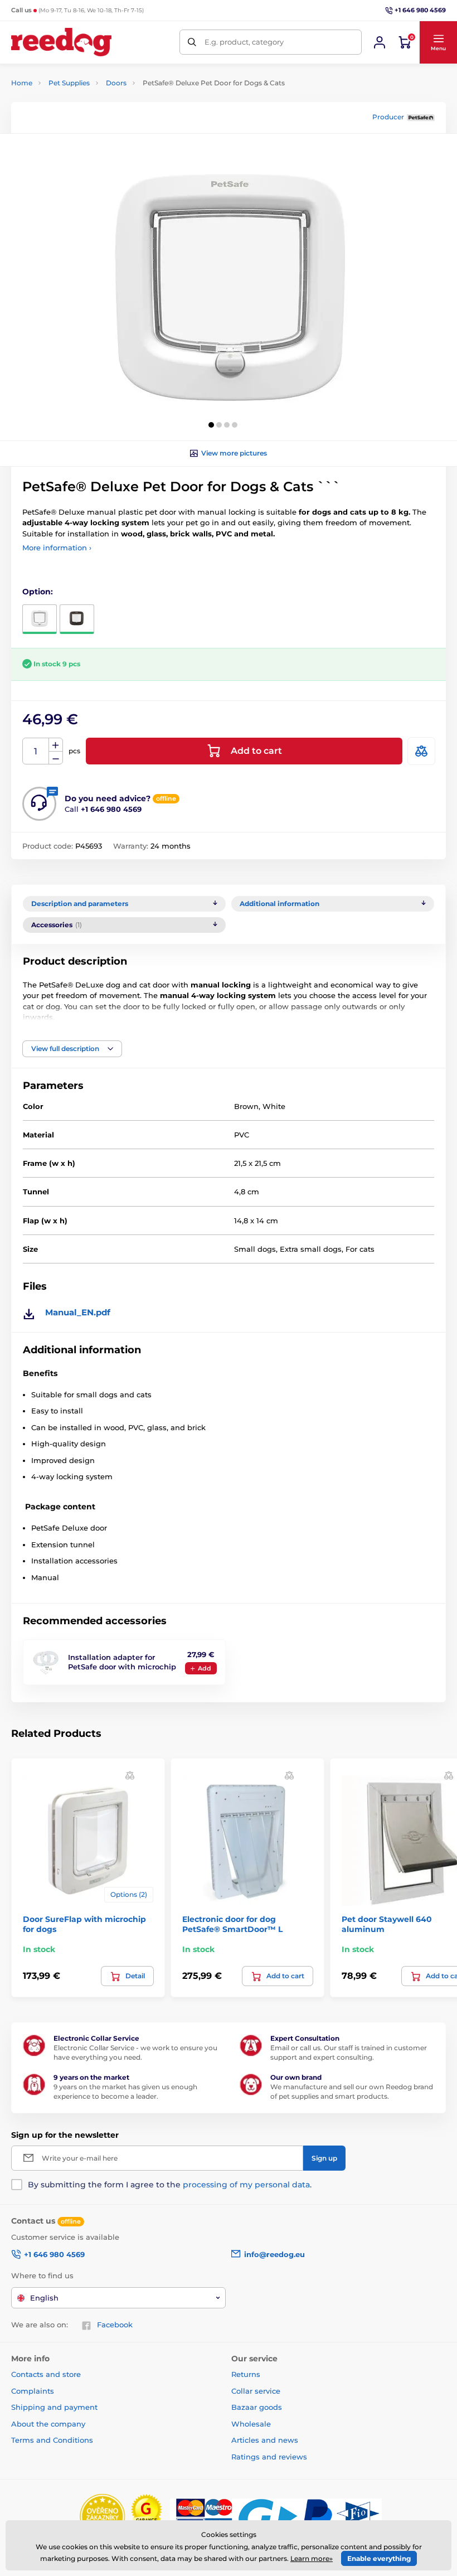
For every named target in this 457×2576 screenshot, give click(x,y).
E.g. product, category (244, 42)
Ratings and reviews (269, 2457)
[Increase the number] (56, 745)
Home (22, 83)
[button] (438, 42)
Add (205, 1668)
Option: (38, 592)
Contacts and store (46, 2374)
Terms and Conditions (52, 2440)
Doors (116, 83)
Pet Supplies (69, 83)
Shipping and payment (54, 2407)
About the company (48, 2424)
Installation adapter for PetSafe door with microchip (122, 1662)
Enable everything (379, 2558)
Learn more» (312, 2558)
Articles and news (265, 2440)
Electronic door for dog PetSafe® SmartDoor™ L (232, 1924)
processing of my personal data (246, 2185)
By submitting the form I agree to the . (170, 2185)
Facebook (115, 2325)
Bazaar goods (257, 2407)
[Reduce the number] (56, 758)
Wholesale (251, 2424)
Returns (246, 2374)
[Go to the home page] (61, 42)
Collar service (256, 2391)
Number (36, 751)
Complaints (33, 2391)
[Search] (192, 42)
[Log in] (380, 42)
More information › (57, 548)
